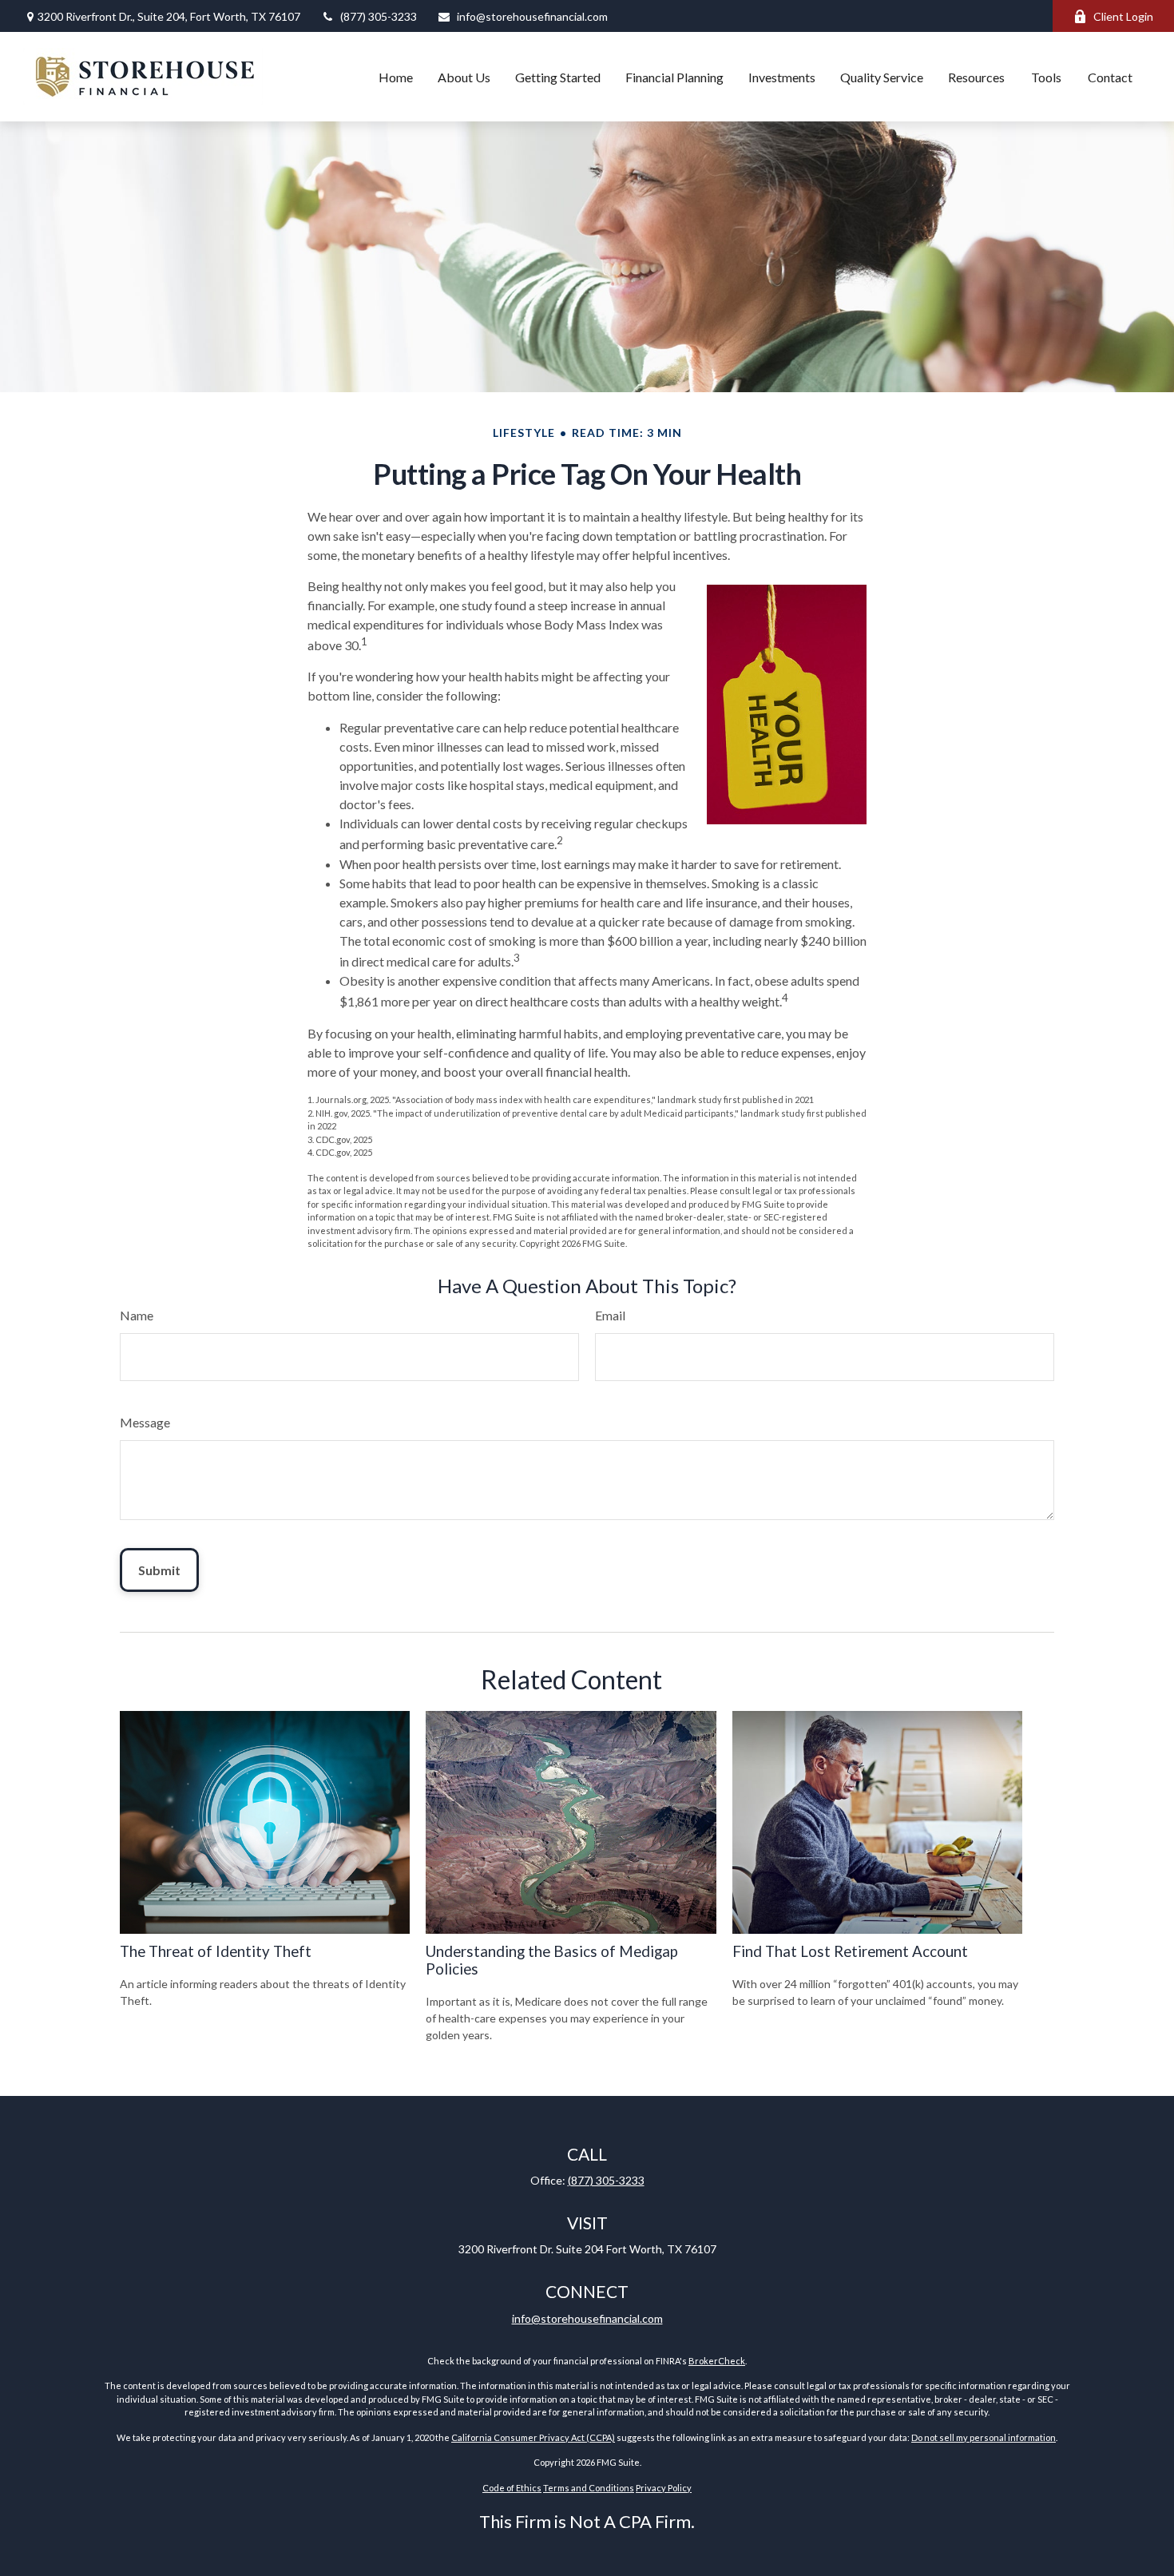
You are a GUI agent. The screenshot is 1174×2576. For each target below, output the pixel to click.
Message (145, 1422)
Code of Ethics (512, 2488)
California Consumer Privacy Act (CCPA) (533, 2437)
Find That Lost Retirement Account (850, 1951)
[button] (396, 77)
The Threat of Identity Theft (216, 1951)
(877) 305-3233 (379, 16)
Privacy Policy (664, 2488)
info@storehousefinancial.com (532, 16)
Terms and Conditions (589, 2488)
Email (610, 1315)
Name (137, 1315)
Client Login (1123, 16)
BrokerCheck (717, 2361)
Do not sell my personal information (984, 2437)
